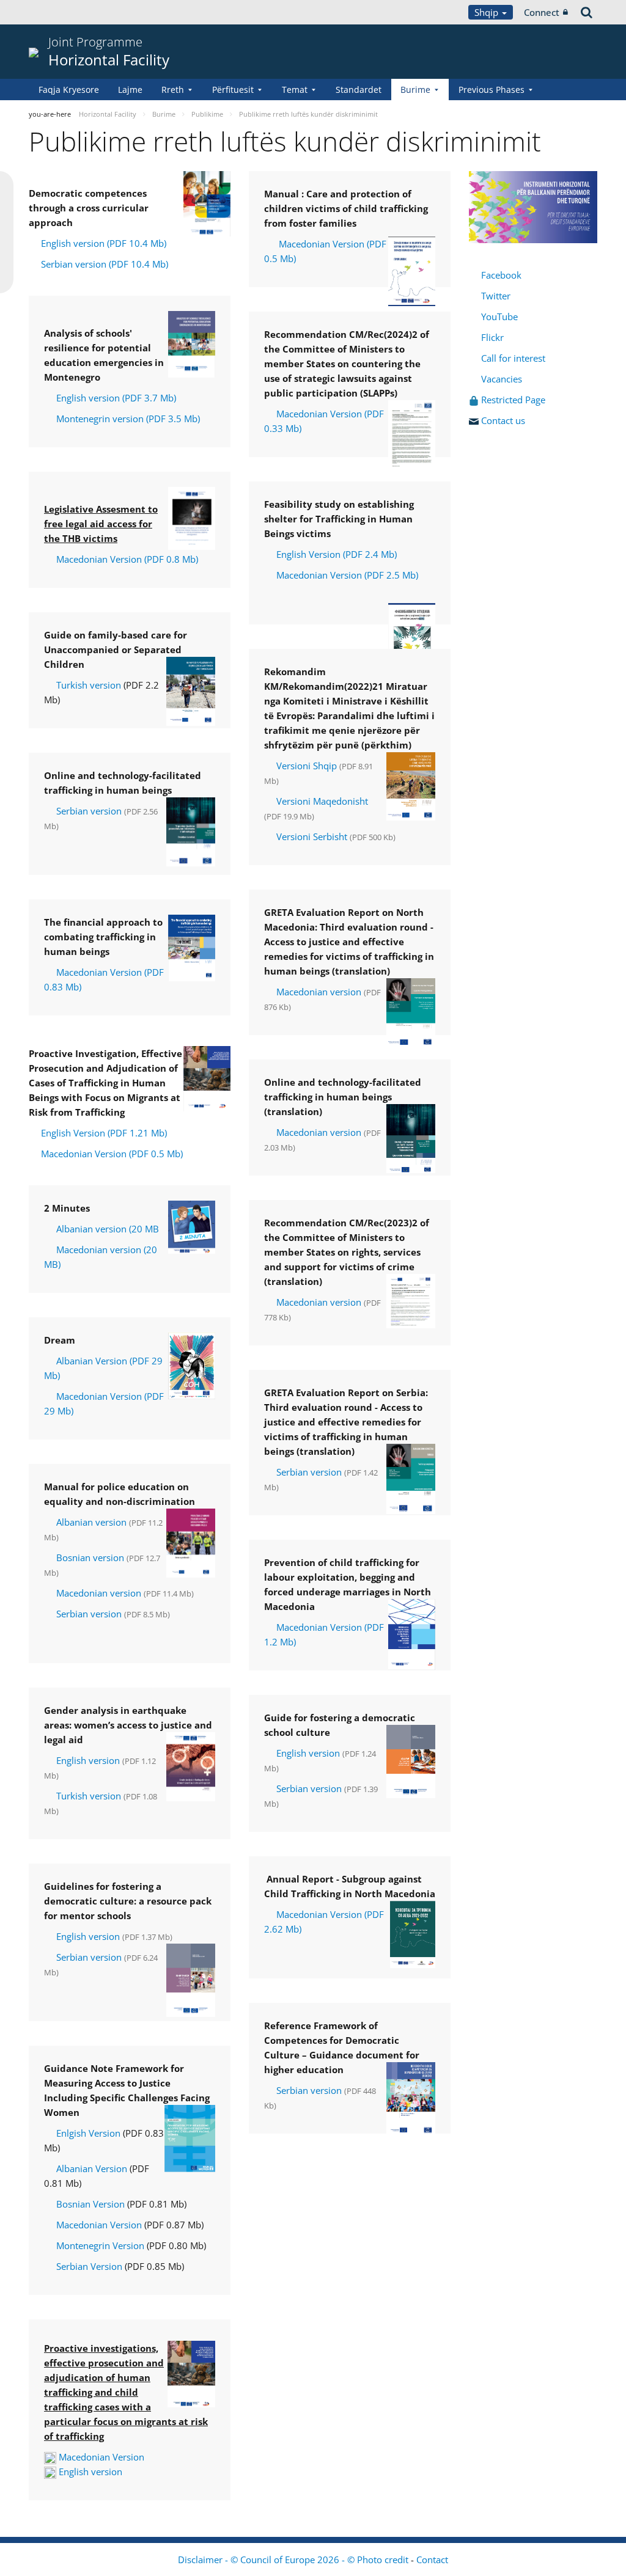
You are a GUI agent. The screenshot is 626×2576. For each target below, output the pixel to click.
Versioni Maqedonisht (322, 801)
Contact (432, 2560)
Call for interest (516, 358)
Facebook (501, 275)
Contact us (504, 420)
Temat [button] (295, 90)
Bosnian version (90, 1557)
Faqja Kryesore (69, 90)
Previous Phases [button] (492, 90)
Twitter (496, 296)
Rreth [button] (173, 90)
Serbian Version (89, 2266)
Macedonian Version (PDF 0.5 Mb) (112, 1154)
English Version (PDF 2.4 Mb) (337, 554)
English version (88, 1760)
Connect (542, 12)
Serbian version (89, 811)
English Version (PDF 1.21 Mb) (104, 1133)
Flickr (491, 337)
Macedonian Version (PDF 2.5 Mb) (347, 575)
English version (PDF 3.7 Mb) (116, 398)
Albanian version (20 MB (108, 1229)
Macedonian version (99, 1593)
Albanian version (90, 1522)
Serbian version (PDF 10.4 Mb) (105, 264)
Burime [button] (415, 90)
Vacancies (502, 379)
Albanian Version (92, 2168)
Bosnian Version (90, 2204)
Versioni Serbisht (312, 836)
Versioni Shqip (307, 766)
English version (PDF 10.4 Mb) (104, 243)
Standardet (359, 90)
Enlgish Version (90, 2133)
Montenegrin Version (100, 2245)
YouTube (498, 317)
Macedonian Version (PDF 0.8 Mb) (127, 559)
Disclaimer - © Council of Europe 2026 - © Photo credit (294, 2560)
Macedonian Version (99, 2225)
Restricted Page (514, 400)
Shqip (488, 12)
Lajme (130, 90)
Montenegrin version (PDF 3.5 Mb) (128, 419)
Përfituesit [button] (233, 90)
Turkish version (89, 685)
